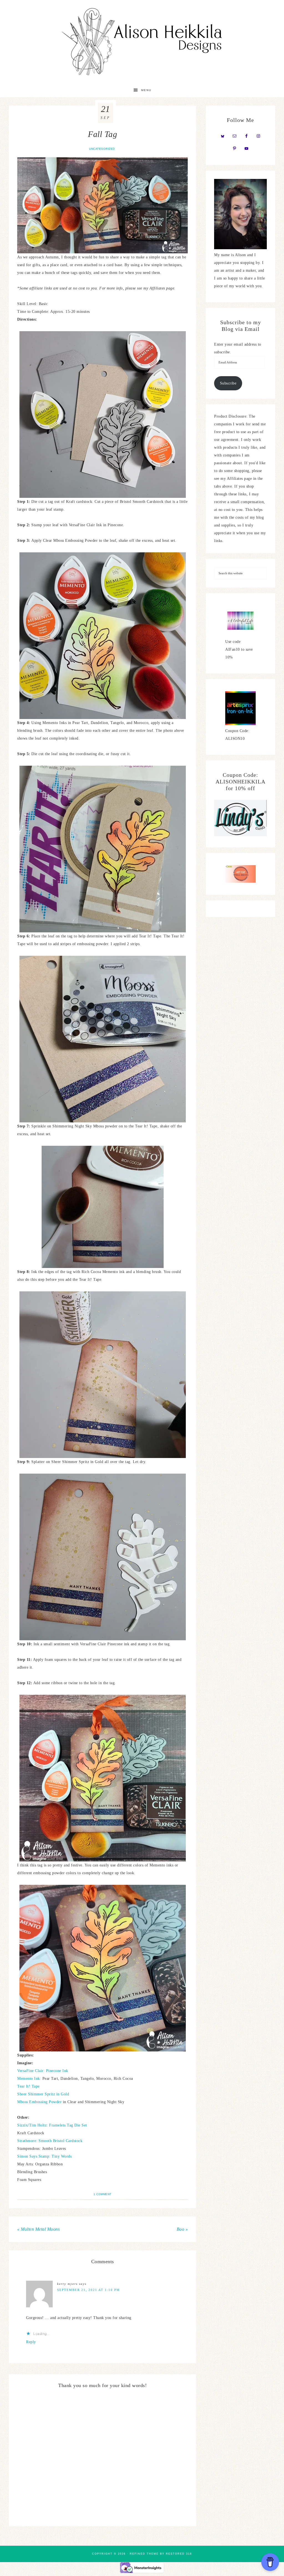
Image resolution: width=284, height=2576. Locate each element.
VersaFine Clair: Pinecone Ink (43, 2071)
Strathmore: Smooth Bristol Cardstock (50, 2141)
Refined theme (144, 2554)
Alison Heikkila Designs (142, 42)
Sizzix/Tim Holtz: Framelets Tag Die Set (52, 2125)
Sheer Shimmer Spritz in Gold (43, 2094)
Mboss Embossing (32, 2102)
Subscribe (228, 383)
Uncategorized (102, 149)
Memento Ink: (29, 2079)
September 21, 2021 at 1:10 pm (88, 2290)
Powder (55, 2102)
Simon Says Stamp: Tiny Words (44, 2156)
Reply (31, 2342)
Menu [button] (146, 90)
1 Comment (102, 2194)
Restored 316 (179, 2554)
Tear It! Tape (28, 2086)
